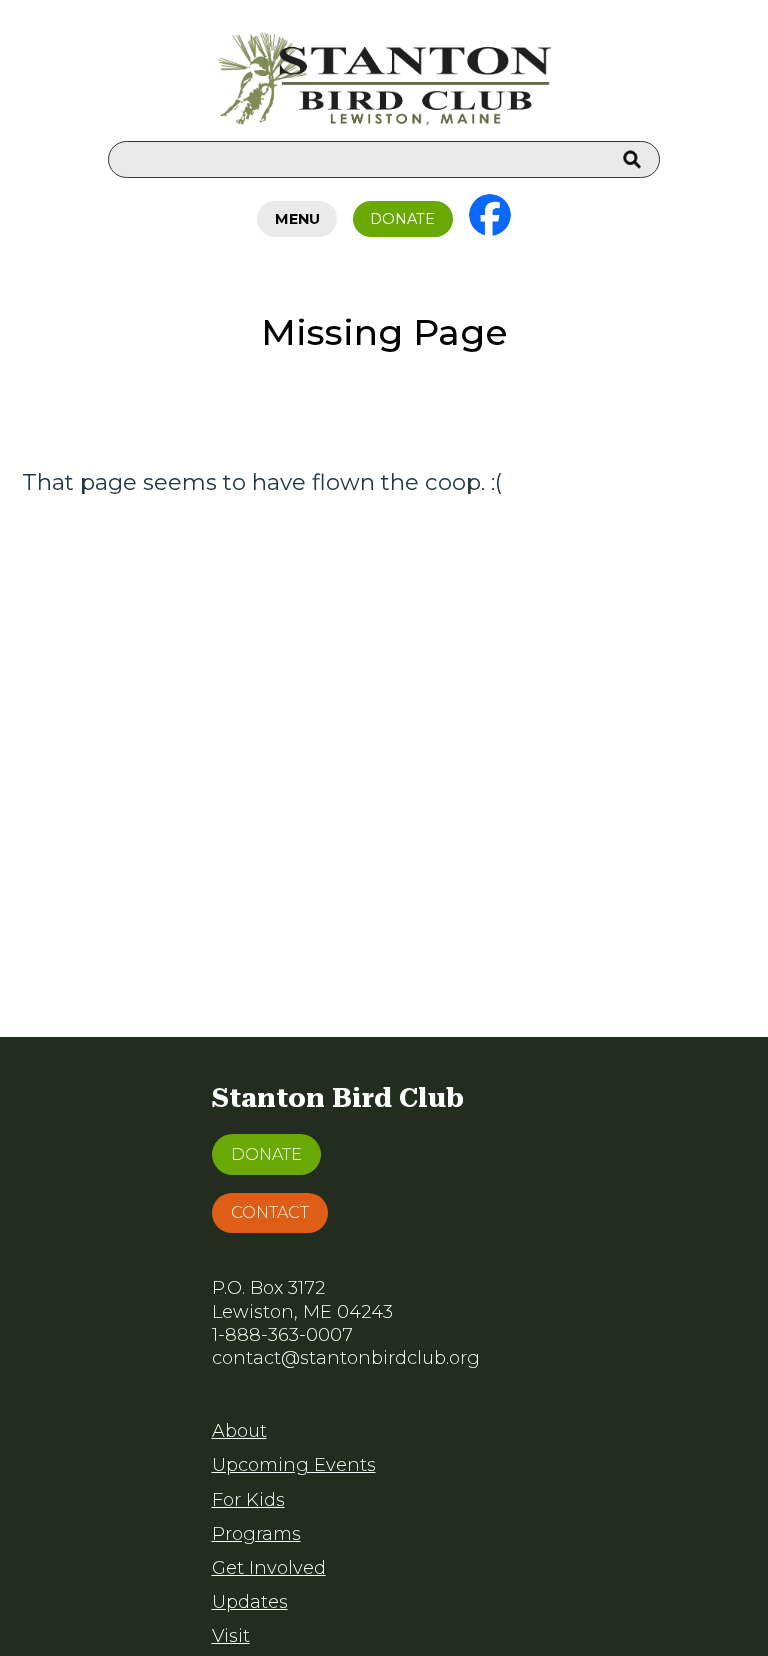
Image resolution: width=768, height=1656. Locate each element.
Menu (297, 219)
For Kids (248, 1500)
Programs (256, 1534)
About (239, 1431)
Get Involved (269, 1568)
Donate (402, 219)
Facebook (490, 215)
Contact (270, 1212)
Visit (231, 1636)
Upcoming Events (294, 1465)
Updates (250, 1602)
